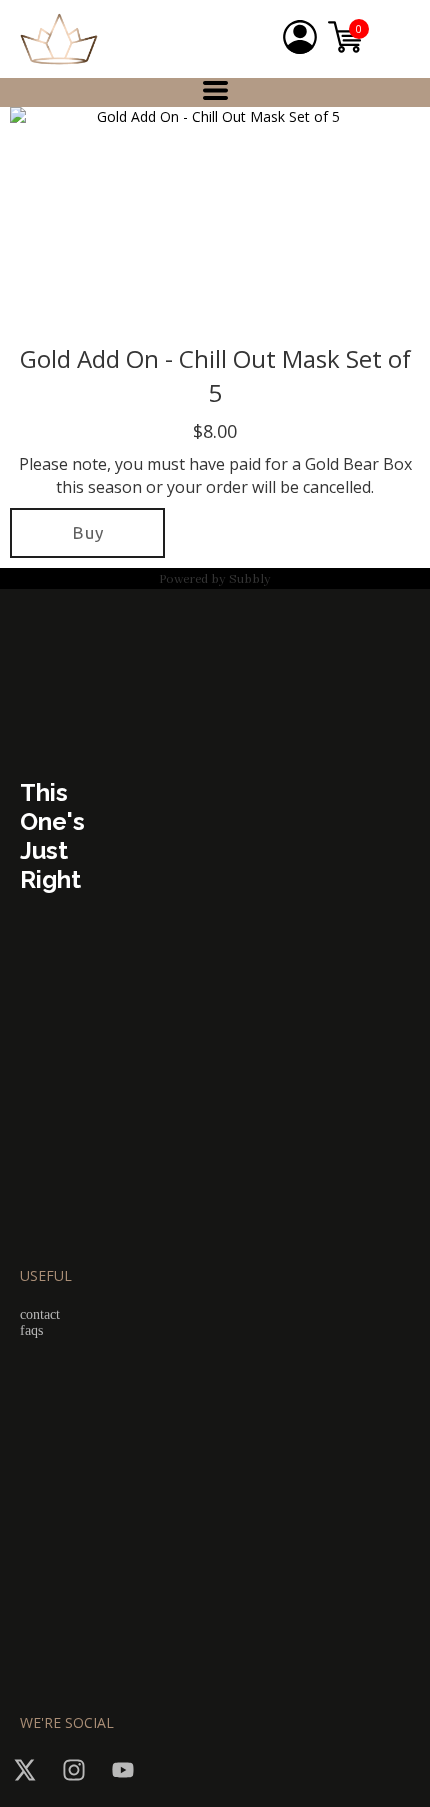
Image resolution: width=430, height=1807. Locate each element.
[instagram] (74, 1770)
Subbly (250, 579)
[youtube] (123, 1770)
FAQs (31, 1330)
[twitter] (25, 1770)
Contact (40, 1314)
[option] (210, 219)
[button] (215, 90)
